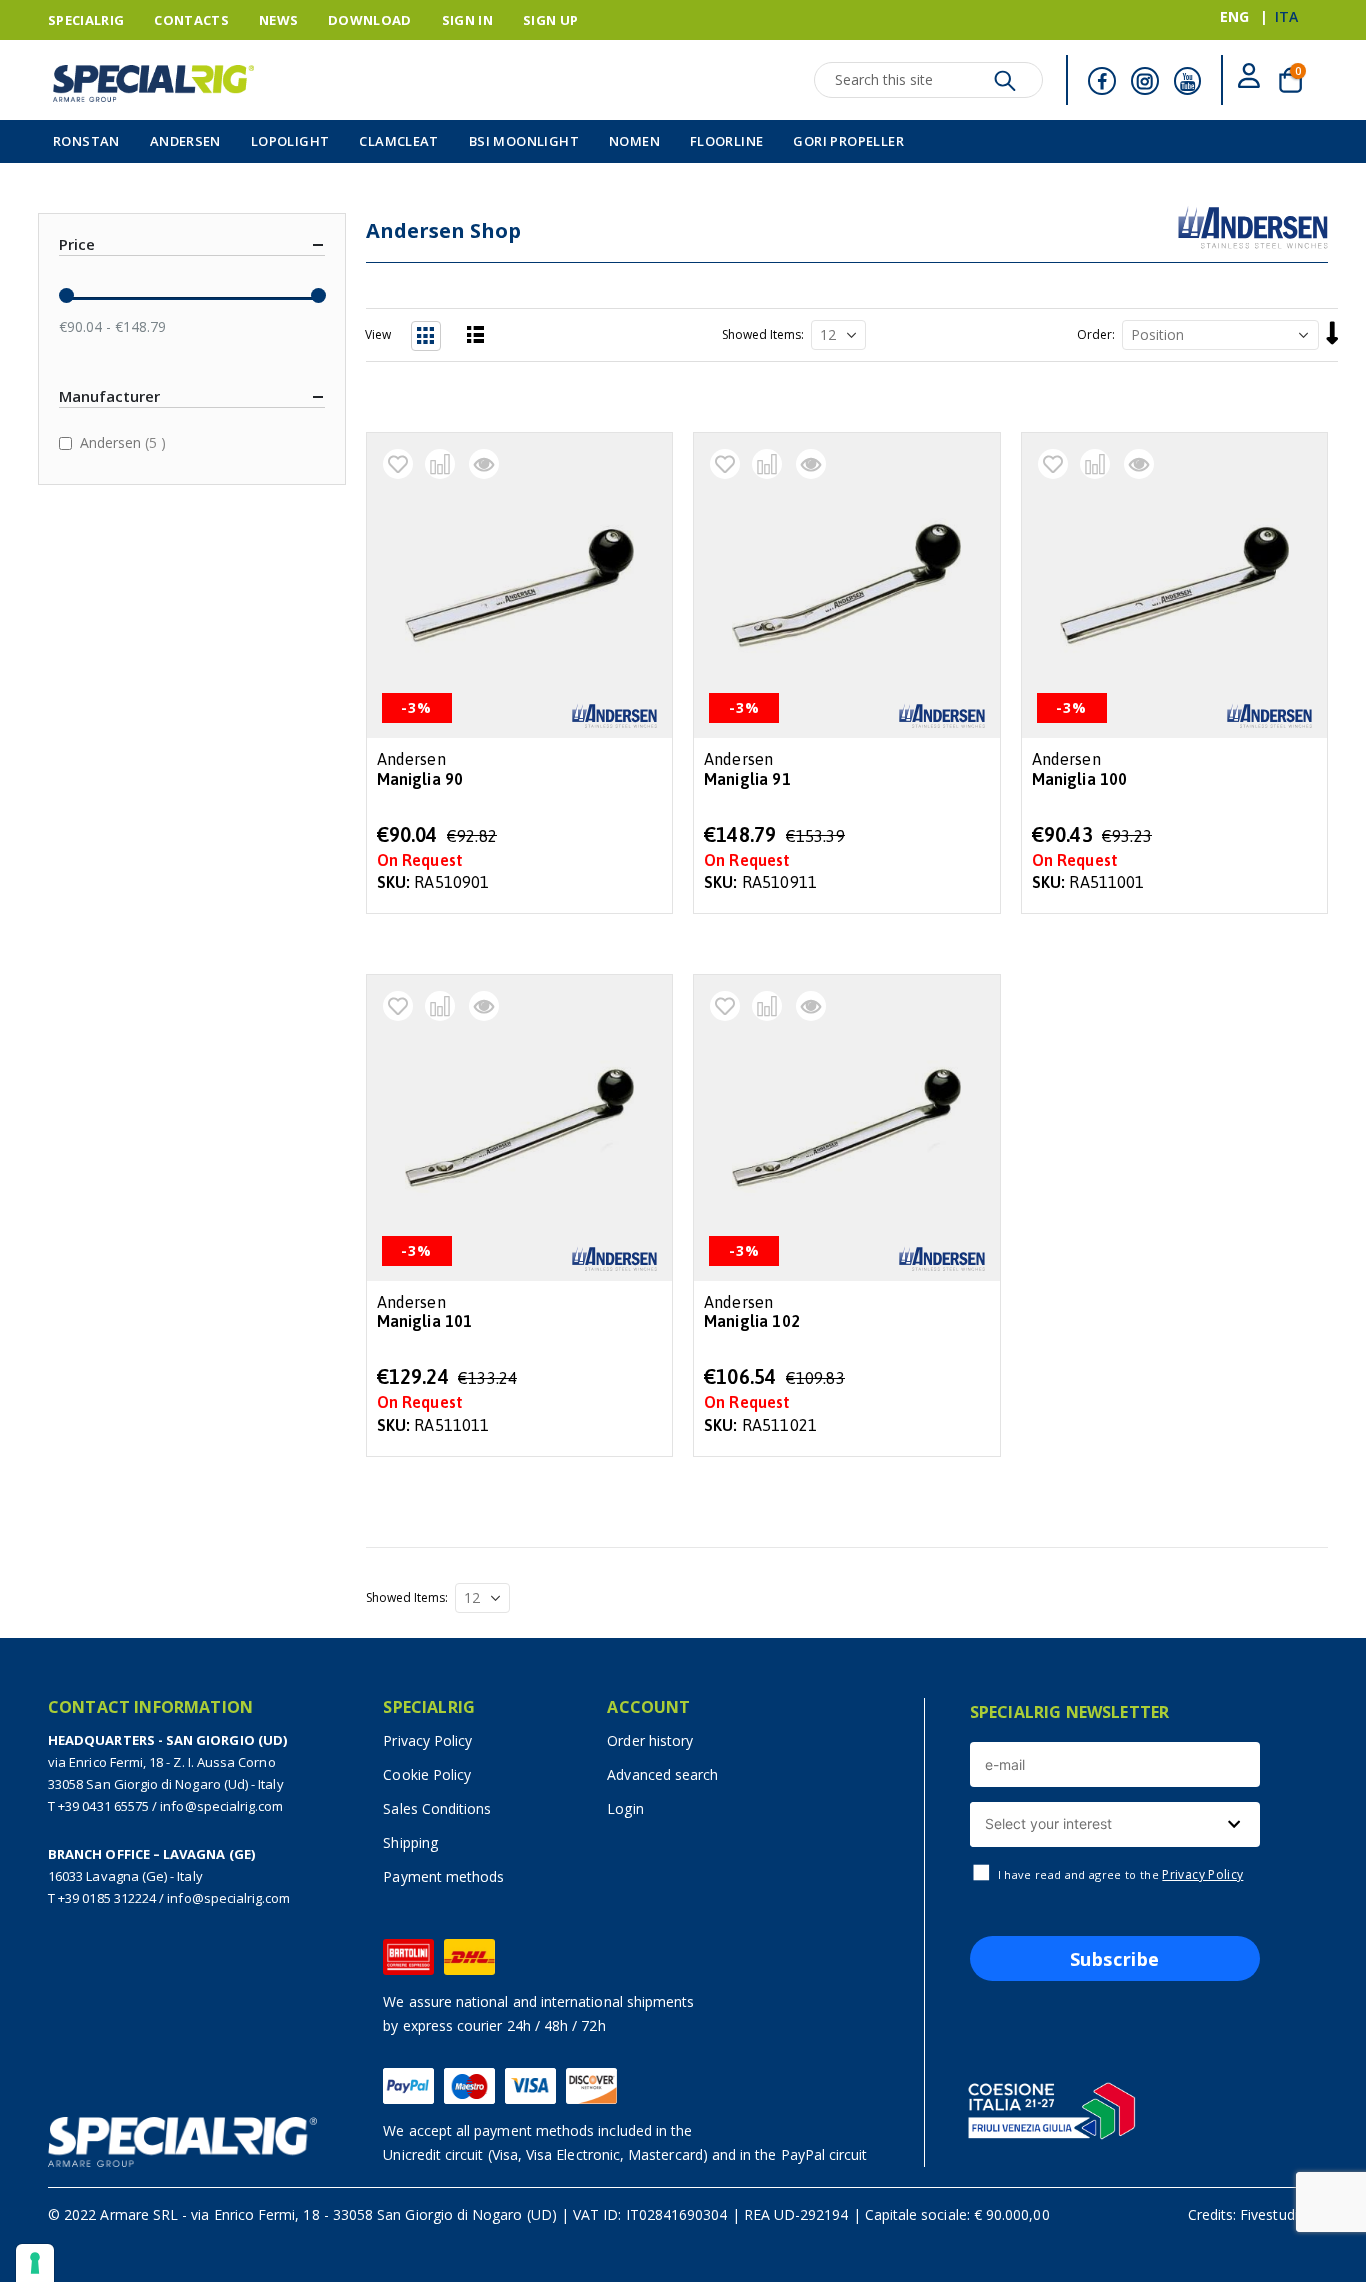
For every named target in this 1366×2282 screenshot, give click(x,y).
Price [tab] (77, 244)
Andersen (125, 442)
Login (625, 1808)
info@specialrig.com (221, 1806)
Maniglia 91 (747, 779)
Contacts (191, 20)
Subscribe (1115, 1959)
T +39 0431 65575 (98, 1806)
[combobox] (1115, 1824)
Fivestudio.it (1279, 2214)
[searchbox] (1112, 1824)
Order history (650, 1740)
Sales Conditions (437, 1808)
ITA (1286, 16)
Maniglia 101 (425, 1321)
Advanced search (662, 1774)
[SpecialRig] (153, 83)
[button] (398, 464)
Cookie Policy (427, 1774)
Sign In (467, 20)
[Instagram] (1145, 81)
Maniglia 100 (1080, 779)
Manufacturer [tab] (109, 396)
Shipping (410, 1842)
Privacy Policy (427, 1740)
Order (1094, 334)
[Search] (1005, 86)
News (278, 20)
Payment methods (443, 1876)
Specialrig (86, 20)
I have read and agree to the (1121, 1875)
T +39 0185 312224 (102, 1898)
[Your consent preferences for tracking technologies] (35, 2263)
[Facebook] (1102, 81)
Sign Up (550, 20)
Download (370, 20)
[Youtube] (1188, 81)
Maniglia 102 (752, 1321)
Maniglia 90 (420, 779)
